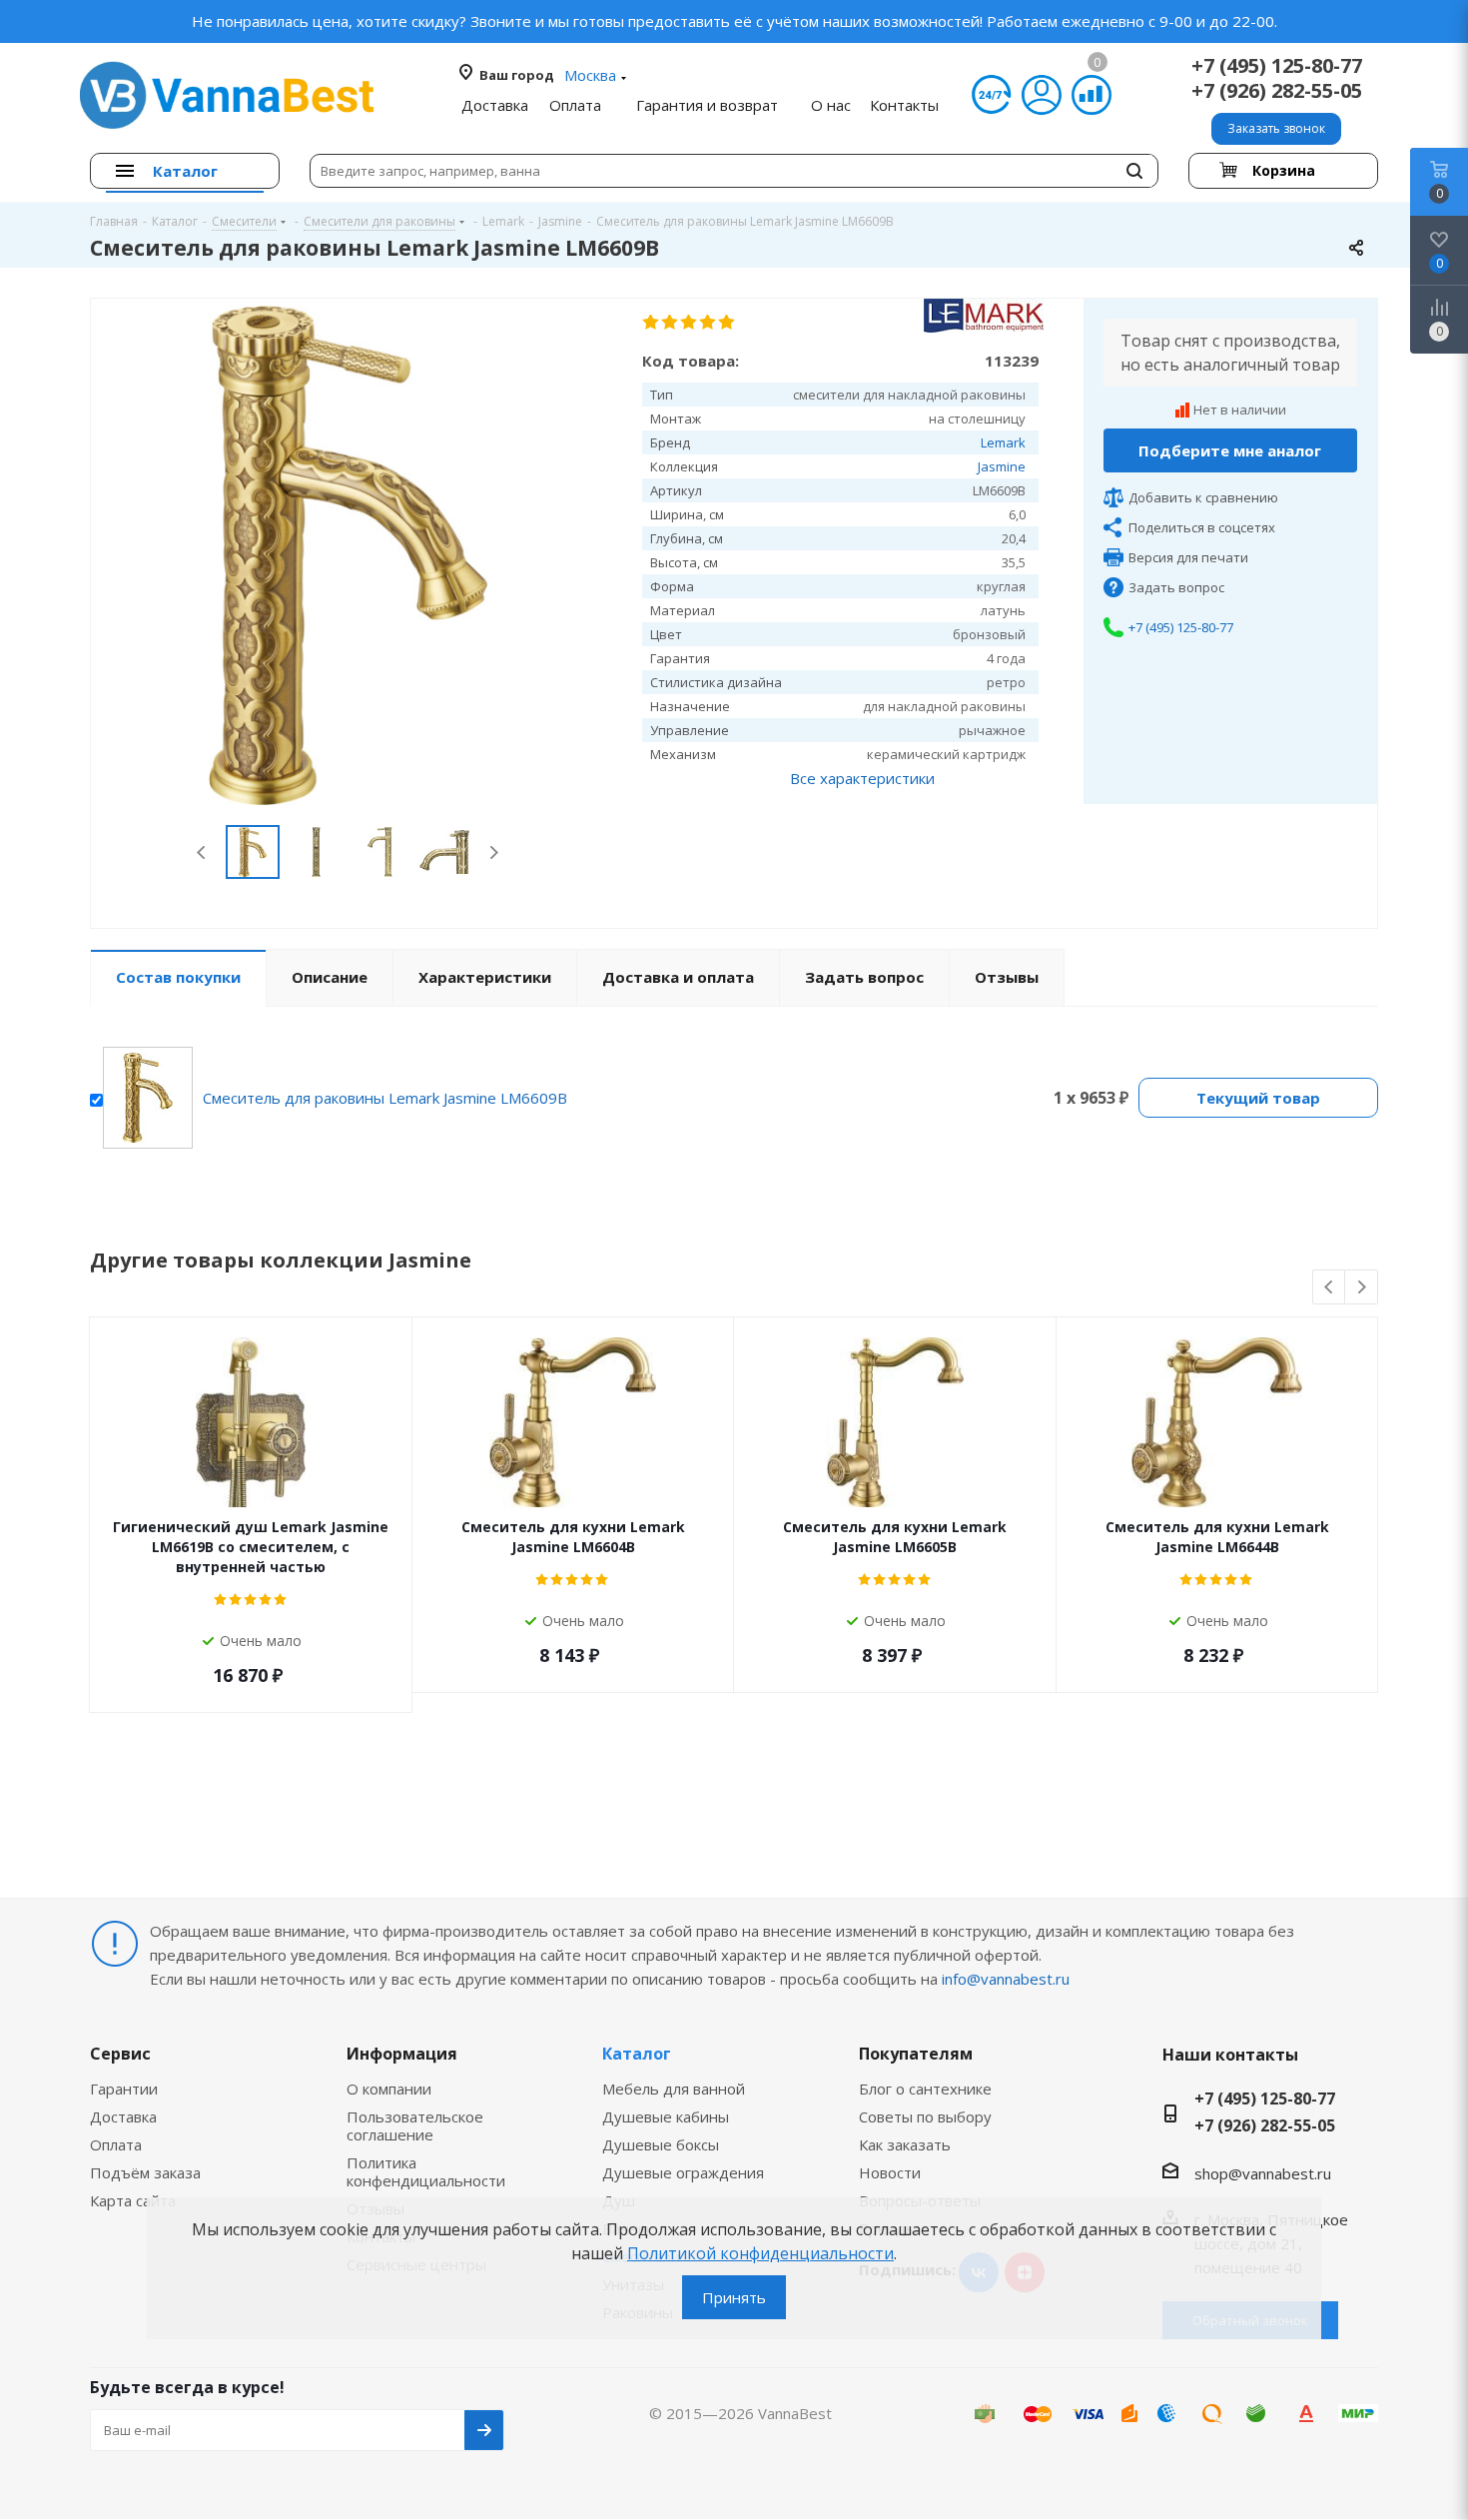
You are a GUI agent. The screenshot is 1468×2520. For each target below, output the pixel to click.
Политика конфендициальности (426, 2171)
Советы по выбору (925, 2116)
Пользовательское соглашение (415, 2125)
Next (494, 852)
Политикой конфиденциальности (760, 2253)
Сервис (120, 2054)
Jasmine (1002, 466)
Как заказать (905, 2144)
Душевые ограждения (683, 2172)
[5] (728, 323)
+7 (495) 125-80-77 (1277, 65)
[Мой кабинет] (1042, 95)
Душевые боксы (661, 2144)
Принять (734, 2297)
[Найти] (1134, 171)
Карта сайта (133, 2200)
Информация (402, 2054)
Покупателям (916, 2054)
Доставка (123, 2116)
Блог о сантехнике (925, 2089)
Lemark (1003, 442)
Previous (202, 852)
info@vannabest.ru (1006, 1979)
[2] (671, 323)
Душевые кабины (666, 2116)
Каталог (637, 2054)
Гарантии (124, 2089)
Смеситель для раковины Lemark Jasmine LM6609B (385, 1098)
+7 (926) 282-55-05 (1277, 90)
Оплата (116, 2144)
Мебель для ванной (674, 2089)
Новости (890, 2172)
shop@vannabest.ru (1263, 2173)
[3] (690, 323)
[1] (652, 323)
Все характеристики (862, 778)
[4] (709, 323)
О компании (389, 2089)
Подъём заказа (145, 2172)
